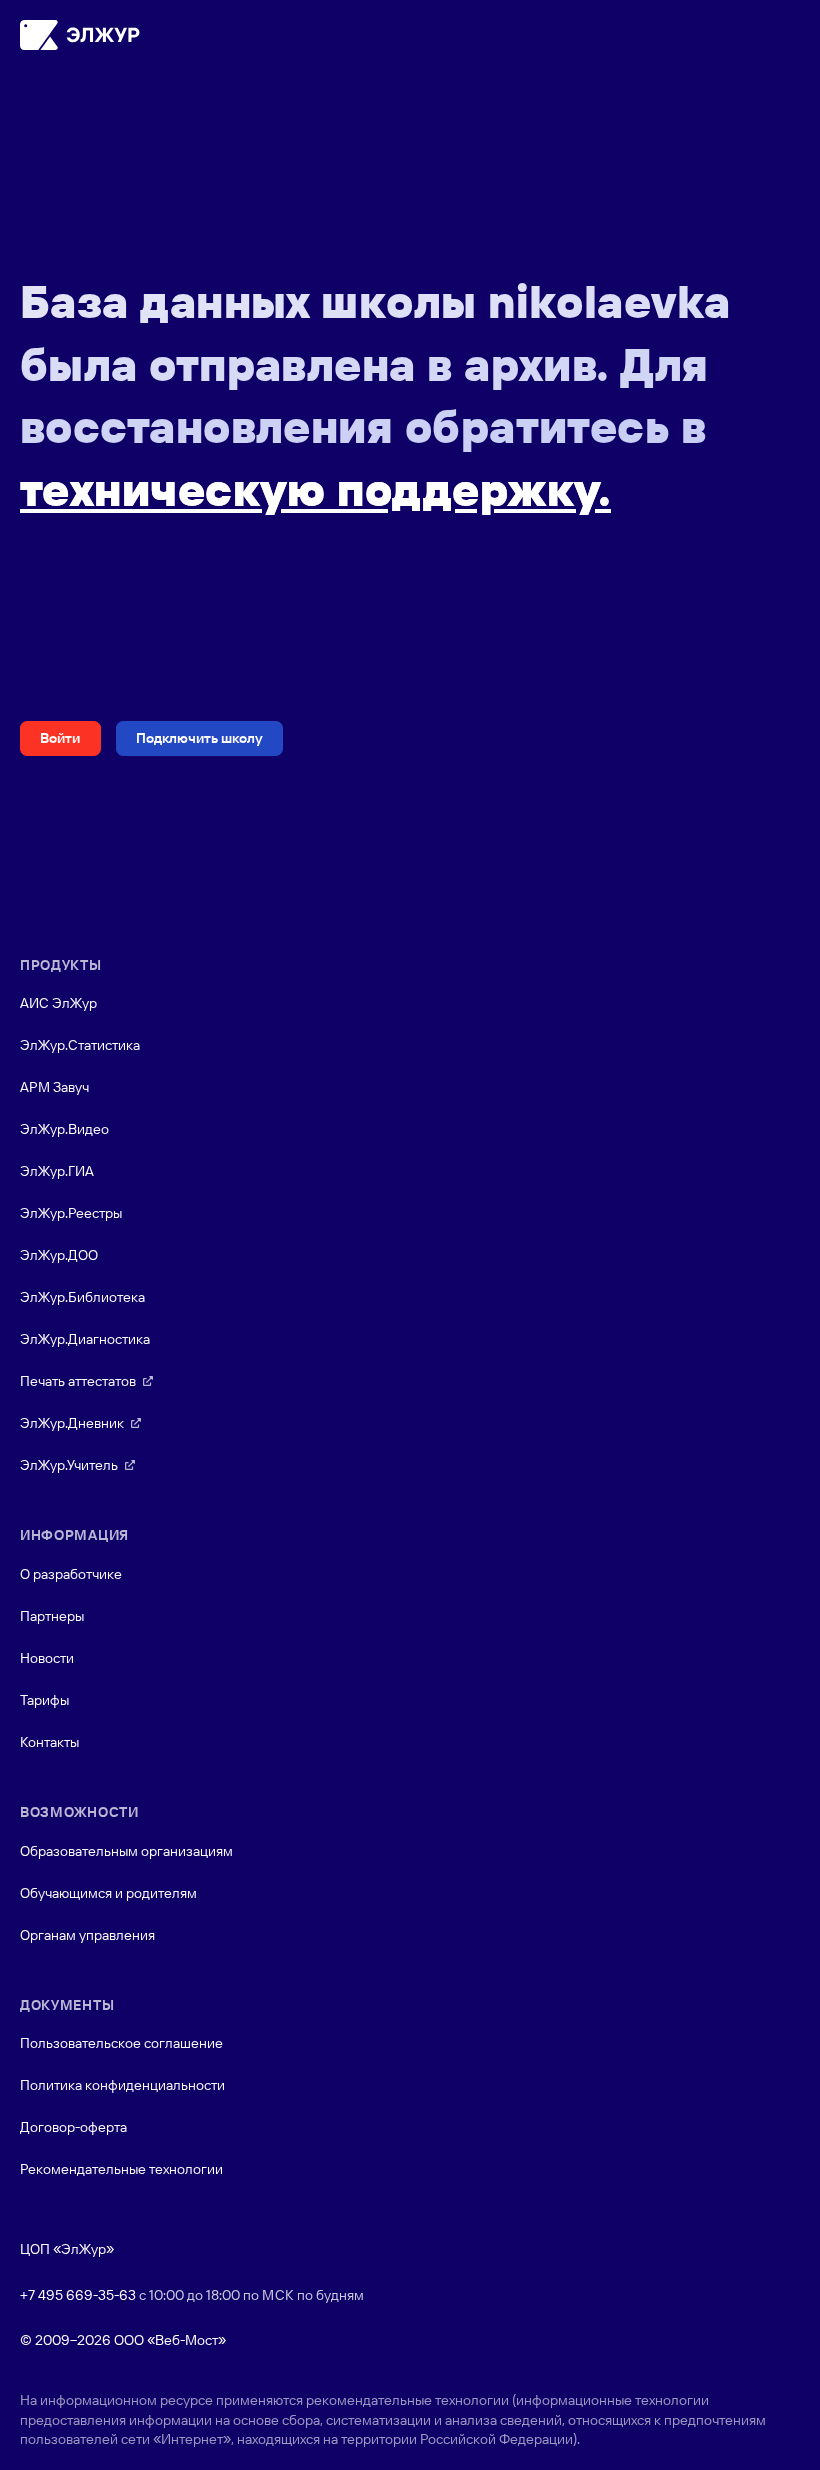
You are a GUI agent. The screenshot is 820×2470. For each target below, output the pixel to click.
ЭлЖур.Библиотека (82, 1297)
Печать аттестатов (78, 1381)
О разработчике (71, 1574)
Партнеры (52, 1616)
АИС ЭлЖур (58, 1003)
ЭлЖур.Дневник (72, 1423)
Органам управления (87, 1935)
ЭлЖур (80, 35)
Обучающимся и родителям (108, 1893)
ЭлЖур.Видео (64, 1129)
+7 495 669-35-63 (78, 2295)
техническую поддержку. (315, 489)
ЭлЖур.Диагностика (85, 1339)
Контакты (49, 1742)
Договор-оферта (73, 2127)
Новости (47, 1658)
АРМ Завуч (54, 1087)
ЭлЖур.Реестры (71, 1213)
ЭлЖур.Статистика (80, 1045)
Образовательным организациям (126, 1851)
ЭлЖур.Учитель (69, 1465)
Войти (60, 738)
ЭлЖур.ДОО (59, 1255)
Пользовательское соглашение (121, 2043)
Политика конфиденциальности (122, 2085)
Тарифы (44, 1700)
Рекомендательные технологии (121, 2169)
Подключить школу (199, 738)
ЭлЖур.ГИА (57, 1171)
